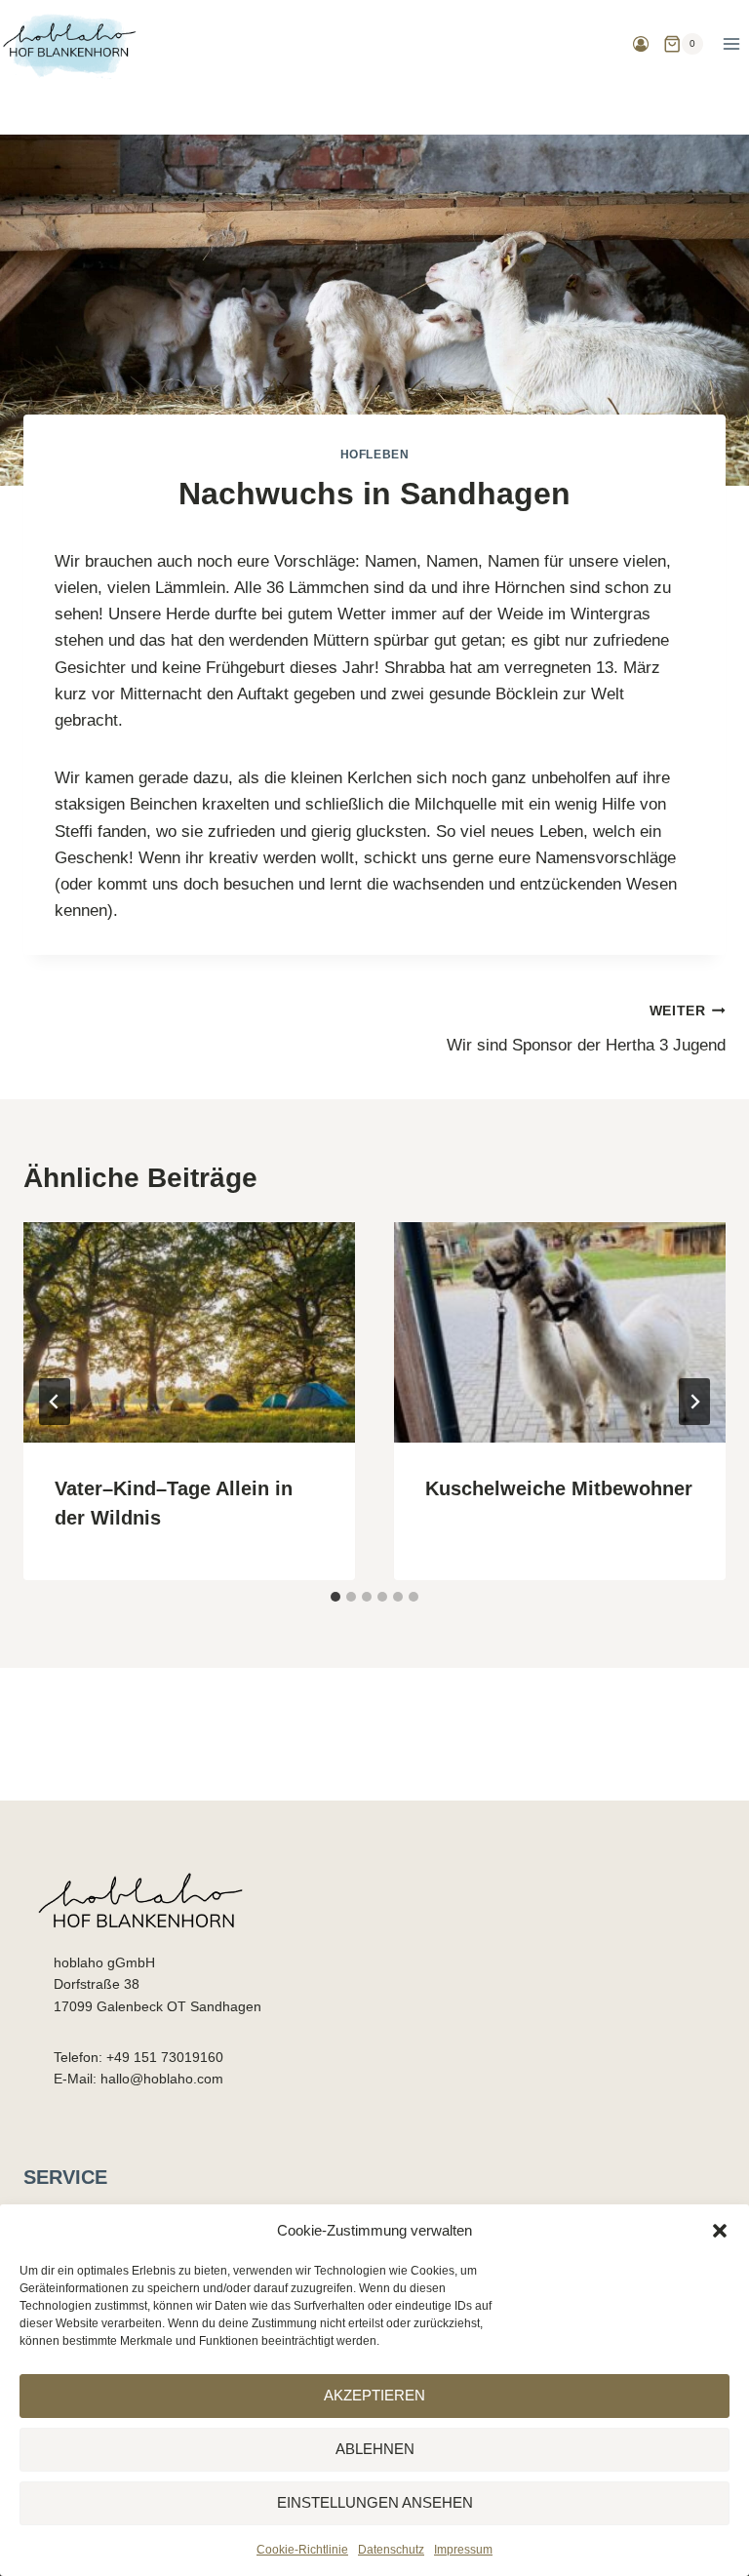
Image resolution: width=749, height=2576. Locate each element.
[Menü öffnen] (731, 43)
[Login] (641, 44)
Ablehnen (375, 2449)
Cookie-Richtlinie (302, 2550)
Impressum (463, 2550)
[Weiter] (694, 1402)
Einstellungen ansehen (375, 2502)
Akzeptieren (374, 2395)
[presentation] (189, 1333)
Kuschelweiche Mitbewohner (559, 1488)
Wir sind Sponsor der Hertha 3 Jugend (586, 1029)
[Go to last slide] (55, 1402)
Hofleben (375, 455)
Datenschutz (391, 2550)
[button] (720, 2231)
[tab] (335, 1597)
